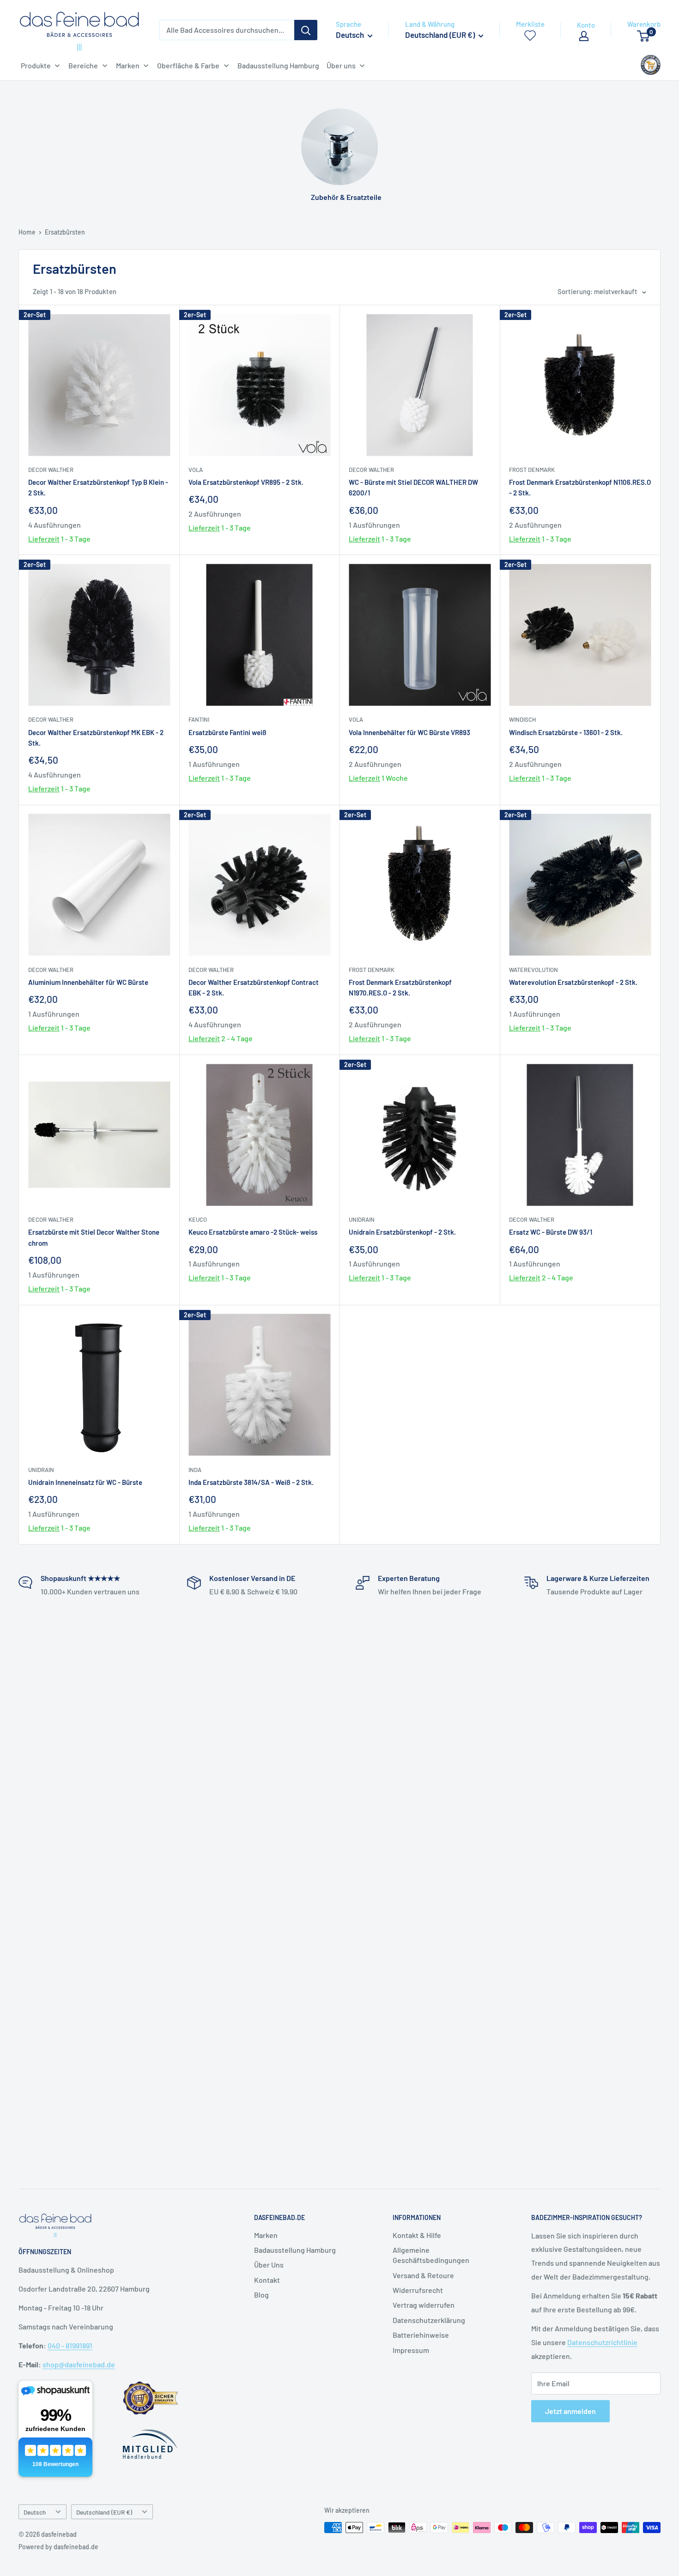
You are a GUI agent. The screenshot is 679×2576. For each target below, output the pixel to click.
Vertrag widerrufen (424, 2305)
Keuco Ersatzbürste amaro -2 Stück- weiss (253, 1232)
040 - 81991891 (70, 2345)
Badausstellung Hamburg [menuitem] (278, 65)
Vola (196, 470)
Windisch (522, 719)
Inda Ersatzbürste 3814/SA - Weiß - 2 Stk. (251, 1482)
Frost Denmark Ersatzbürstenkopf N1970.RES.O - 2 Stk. (400, 987)
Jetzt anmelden (570, 2411)
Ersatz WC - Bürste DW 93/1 (551, 1232)
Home (27, 232)
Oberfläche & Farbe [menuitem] (188, 65)
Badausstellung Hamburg (295, 2250)
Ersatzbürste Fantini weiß (227, 732)
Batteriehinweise (421, 2335)
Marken (266, 2235)
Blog (261, 2295)
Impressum (411, 2350)
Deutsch (35, 2512)
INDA (195, 1470)
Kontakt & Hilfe (417, 2235)
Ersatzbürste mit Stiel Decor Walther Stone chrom (94, 1237)
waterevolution (533, 970)
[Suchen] (306, 30)
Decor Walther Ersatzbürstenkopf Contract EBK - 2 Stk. (254, 987)
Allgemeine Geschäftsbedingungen (431, 2255)
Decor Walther (51, 470)
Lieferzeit (44, 539)
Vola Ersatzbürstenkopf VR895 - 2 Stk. (246, 482)
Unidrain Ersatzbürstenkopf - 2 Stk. (402, 1232)
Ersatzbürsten (65, 232)
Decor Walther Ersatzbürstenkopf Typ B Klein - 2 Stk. (98, 487)
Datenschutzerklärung (429, 2320)
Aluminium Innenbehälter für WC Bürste (88, 982)
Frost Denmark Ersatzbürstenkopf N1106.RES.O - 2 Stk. (580, 487)
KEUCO (198, 1219)
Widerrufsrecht (418, 2290)
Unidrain (362, 1219)
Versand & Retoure (423, 2275)
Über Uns (269, 2265)
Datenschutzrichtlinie (602, 2342)
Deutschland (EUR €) (104, 2512)
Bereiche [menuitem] (83, 65)
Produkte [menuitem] (36, 65)
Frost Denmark (532, 470)
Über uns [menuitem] (341, 65)
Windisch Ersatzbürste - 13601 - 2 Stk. (566, 732)
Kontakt (267, 2280)
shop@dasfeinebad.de (79, 2364)
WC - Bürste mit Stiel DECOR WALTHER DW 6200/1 (413, 487)
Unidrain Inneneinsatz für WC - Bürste (85, 1482)
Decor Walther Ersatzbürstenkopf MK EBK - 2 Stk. (96, 738)
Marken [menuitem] (128, 65)
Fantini (199, 719)
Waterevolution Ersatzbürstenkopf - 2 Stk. (573, 982)
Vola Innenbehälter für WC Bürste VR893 (409, 732)
